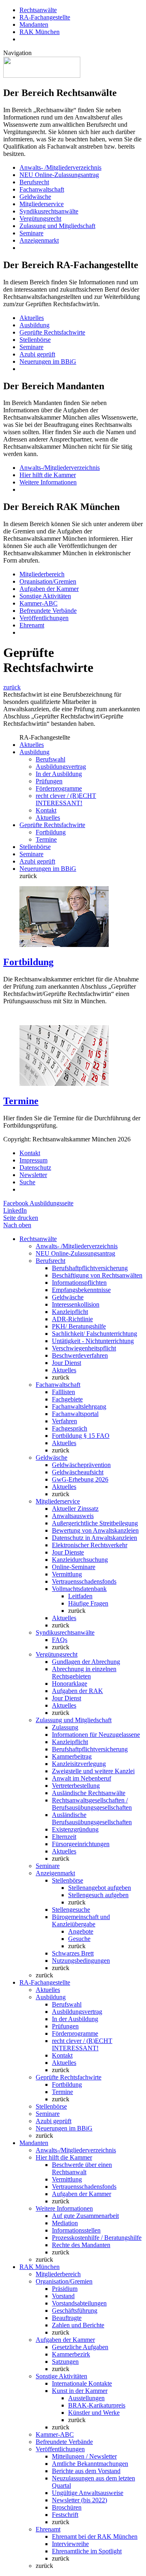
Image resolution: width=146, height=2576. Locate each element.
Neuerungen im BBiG (48, 361)
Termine (46, 839)
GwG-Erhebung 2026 (80, 1479)
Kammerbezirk (71, 2354)
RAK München (40, 32)
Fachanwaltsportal (75, 1414)
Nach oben (17, 1225)
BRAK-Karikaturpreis (97, 2405)
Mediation (65, 2223)
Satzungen (65, 2362)
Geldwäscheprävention (81, 1465)
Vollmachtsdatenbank (79, 1589)
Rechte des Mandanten (81, 2245)
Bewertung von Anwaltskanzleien (95, 1530)
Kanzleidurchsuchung (80, 1560)
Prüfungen (49, 781)
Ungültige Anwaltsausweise (88, 2493)
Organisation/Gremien (48, 581)
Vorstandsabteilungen (79, 2303)
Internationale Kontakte (82, 2383)
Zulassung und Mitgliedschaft (57, 226)
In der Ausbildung (59, 774)
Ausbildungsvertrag (61, 767)
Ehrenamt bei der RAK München (95, 2537)
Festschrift (65, 2515)
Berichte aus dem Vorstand (86, 2471)
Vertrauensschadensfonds (84, 1581)
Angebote (81, 1931)
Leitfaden (80, 1596)
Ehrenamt (32, 625)
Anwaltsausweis (73, 1516)
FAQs (60, 1640)
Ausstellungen (86, 2398)
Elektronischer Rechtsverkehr (90, 1545)
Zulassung (65, 1727)
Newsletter (33, 1175)
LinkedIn (15, 1210)
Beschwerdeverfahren (80, 1355)
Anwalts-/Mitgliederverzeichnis (60, 468)
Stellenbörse (35, 340)
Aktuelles (32, 318)
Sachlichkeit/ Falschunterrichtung (94, 1334)
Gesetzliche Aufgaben (80, 2347)
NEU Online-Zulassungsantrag (59, 175)
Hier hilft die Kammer (48, 475)
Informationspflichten (79, 1283)
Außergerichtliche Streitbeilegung (95, 1523)
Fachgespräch (70, 1428)
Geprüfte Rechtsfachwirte (52, 332)
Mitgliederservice (42, 204)
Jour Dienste (68, 1552)
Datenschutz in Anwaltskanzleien (94, 1538)
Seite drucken (21, 1218)
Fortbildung (51, 832)
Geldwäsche (35, 197)
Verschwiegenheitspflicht (84, 1348)
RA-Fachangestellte (45, 17)
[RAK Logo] (42, 76)
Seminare (31, 233)
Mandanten (34, 25)
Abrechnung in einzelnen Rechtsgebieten (84, 1673)
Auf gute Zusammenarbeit (85, 2216)
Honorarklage (70, 1684)
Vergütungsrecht (40, 219)
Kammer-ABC (39, 603)
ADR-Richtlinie (72, 1319)
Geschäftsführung (75, 2311)
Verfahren (64, 1421)
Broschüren (67, 2507)
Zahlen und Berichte (78, 2325)
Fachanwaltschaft (42, 189)
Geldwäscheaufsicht (78, 1472)
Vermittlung (67, 1574)
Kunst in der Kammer (80, 2391)
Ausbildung (34, 325)
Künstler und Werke (94, 2413)
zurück (12, 687)
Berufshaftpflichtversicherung (90, 1268)
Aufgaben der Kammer (49, 589)
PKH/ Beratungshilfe (79, 1326)
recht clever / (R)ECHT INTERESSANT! (66, 799)
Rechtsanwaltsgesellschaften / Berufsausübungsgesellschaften (92, 1804)
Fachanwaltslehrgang (79, 1406)
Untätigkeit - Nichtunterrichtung (93, 1341)
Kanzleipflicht (70, 1312)
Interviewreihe (70, 2544)
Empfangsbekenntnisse (81, 1290)
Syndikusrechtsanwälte (49, 211)
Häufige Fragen (88, 1603)
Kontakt (46, 810)
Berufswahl (50, 759)
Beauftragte (67, 2318)
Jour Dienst (67, 1363)
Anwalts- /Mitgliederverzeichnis (60, 167)
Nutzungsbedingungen (81, 1961)
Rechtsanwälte (38, 10)
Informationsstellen (76, 2230)
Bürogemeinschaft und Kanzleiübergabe (81, 1920)
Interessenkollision (76, 1304)
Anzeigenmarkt (39, 240)
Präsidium (65, 2289)
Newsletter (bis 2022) (79, 2500)
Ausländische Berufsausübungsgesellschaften (92, 1818)
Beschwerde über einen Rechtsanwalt (82, 2168)
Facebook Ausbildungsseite (38, 1203)
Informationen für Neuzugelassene (96, 1735)
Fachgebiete (67, 1399)
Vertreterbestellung (76, 1786)
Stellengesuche (71, 1910)
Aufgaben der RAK (77, 1691)
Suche (27, 1182)
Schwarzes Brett (73, 1953)
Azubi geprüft (37, 354)
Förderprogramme (59, 788)
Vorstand (63, 2296)
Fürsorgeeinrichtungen (81, 1844)
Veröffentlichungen (44, 618)
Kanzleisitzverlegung (79, 1764)
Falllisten (63, 1392)
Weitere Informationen (48, 482)
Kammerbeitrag (72, 1756)
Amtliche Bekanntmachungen (90, 2464)
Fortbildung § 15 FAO (81, 1436)
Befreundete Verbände (48, 611)
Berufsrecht (34, 182)
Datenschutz (35, 1168)
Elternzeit (64, 1837)
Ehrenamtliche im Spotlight (87, 2551)
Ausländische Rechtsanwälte (89, 1793)
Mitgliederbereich (42, 574)
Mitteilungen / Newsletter (84, 2456)
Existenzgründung (75, 1829)
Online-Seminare (74, 1567)
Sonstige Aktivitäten (45, 596)
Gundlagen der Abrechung (86, 1662)
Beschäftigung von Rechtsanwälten (97, 1275)
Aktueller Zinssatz (75, 1509)
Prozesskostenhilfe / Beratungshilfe (97, 2238)
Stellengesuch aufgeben (98, 1895)
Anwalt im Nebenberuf (82, 1778)
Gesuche (79, 1939)
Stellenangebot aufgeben (100, 1888)
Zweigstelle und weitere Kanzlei (93, 1771)
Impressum (33, 1160)
